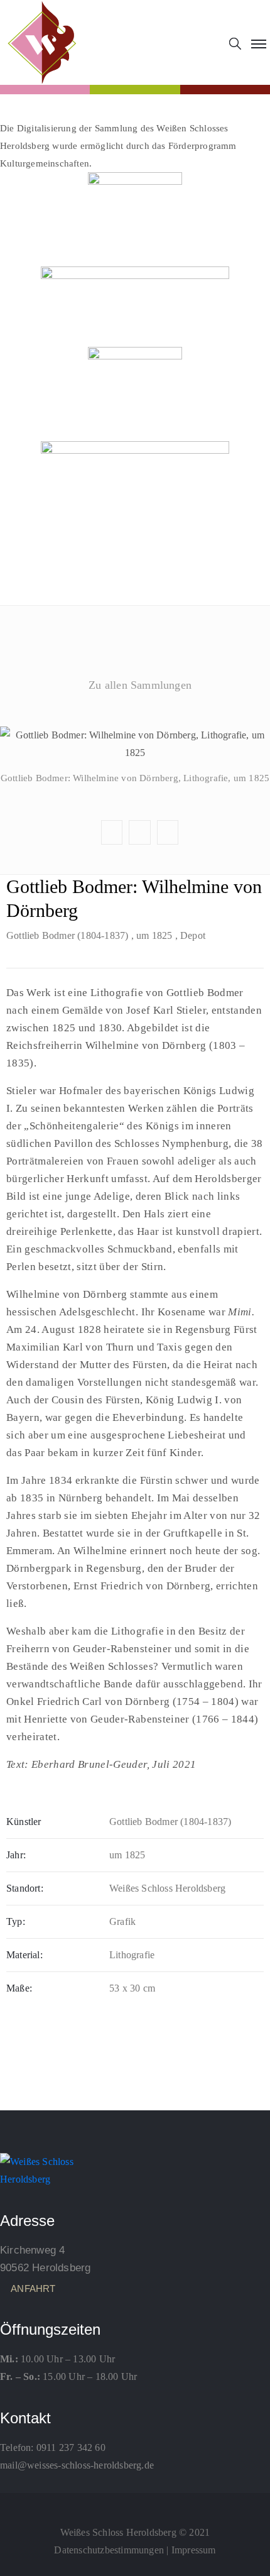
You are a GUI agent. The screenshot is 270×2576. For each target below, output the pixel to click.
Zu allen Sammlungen (140, 685)
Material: (24, 1955)
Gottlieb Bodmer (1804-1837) (67, 935)
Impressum (194, 2550)
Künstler (24, 1822)
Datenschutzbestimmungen (109, 2550)
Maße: (19, 1988)
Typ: (16, 1921)
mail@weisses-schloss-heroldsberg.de (77, 2465)
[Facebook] (135, 2504)
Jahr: (16, 1855)
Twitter (134, 707)
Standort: (25, 1888)
